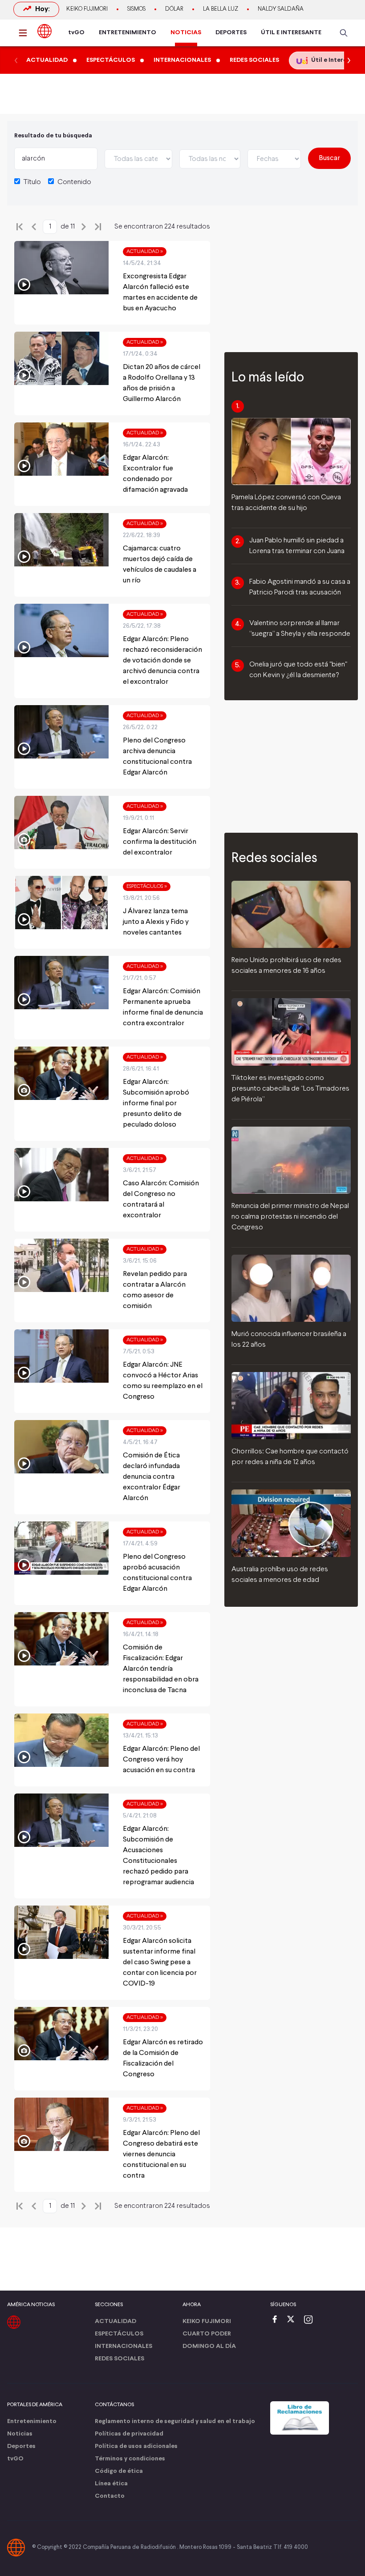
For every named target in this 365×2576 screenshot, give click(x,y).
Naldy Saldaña (281, 9)
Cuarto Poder (207, 2334)
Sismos (136, 9)
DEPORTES (231, 33)
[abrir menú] (25, 33)
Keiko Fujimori (87, 9)
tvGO (76, 33)
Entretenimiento (32, 2422)
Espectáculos (119, 2334)
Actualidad (116, 2321)
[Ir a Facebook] (277, 2320)
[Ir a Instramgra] (311, 2320)
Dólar (174, 9)
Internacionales (124, 2346)
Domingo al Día (209, 2346)
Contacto (110, 2496)
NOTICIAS (186, 33)
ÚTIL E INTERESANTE (291, 33)
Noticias (20, 2434)
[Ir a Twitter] (294, 2320)
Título (32, 182)
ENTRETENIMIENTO (128, 33)
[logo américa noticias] (45, 31)
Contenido (74, 182)
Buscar (329, 158)
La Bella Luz (221, 9)
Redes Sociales (120, 2359)
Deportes (21, 2446)
